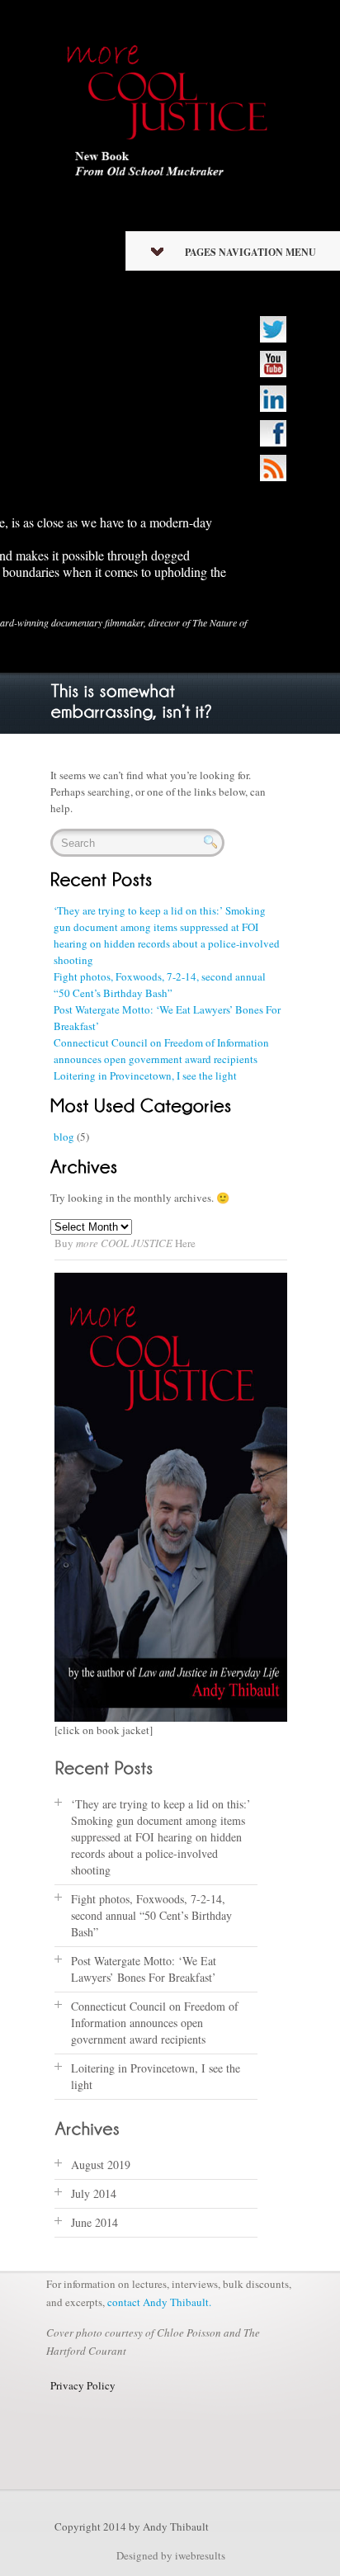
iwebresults (200, 2555)
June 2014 (94, 2222)
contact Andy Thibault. (159, 2302)
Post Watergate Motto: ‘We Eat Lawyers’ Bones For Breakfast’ (144, 1969)
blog (64, 1137)
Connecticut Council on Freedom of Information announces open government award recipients (155, 2023)
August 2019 (101, 2165)
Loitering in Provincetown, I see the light (145, 1075)
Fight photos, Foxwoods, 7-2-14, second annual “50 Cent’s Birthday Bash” (151, 1915)
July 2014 (94, 2193)
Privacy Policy (83, 2385)
